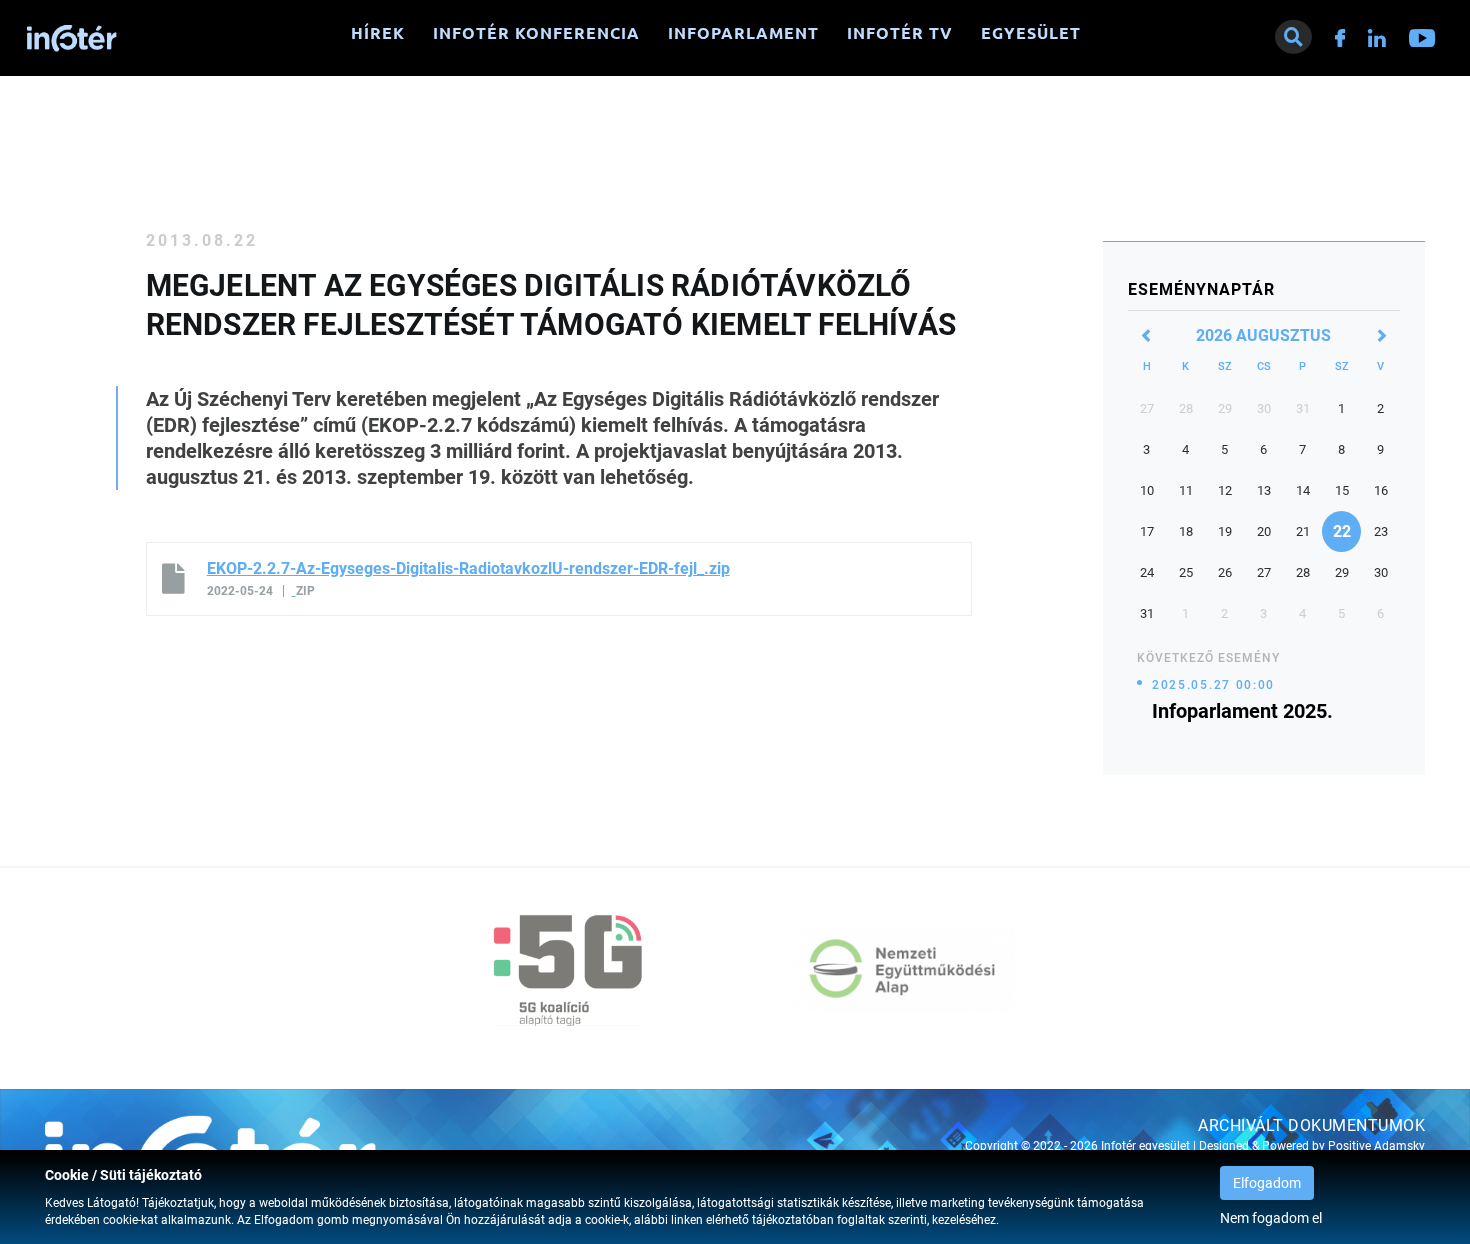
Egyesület (1031, 33)
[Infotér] (72, 38)
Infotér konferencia (536, 33)
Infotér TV (900, 33)
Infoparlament (743, 33)
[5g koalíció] (568, 970)
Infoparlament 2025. (1242, 711)
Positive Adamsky (1376, 1146)
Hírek (378, 33)
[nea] (902, 970)
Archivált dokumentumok (1311, 1125)
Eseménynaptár (1201, 289)
